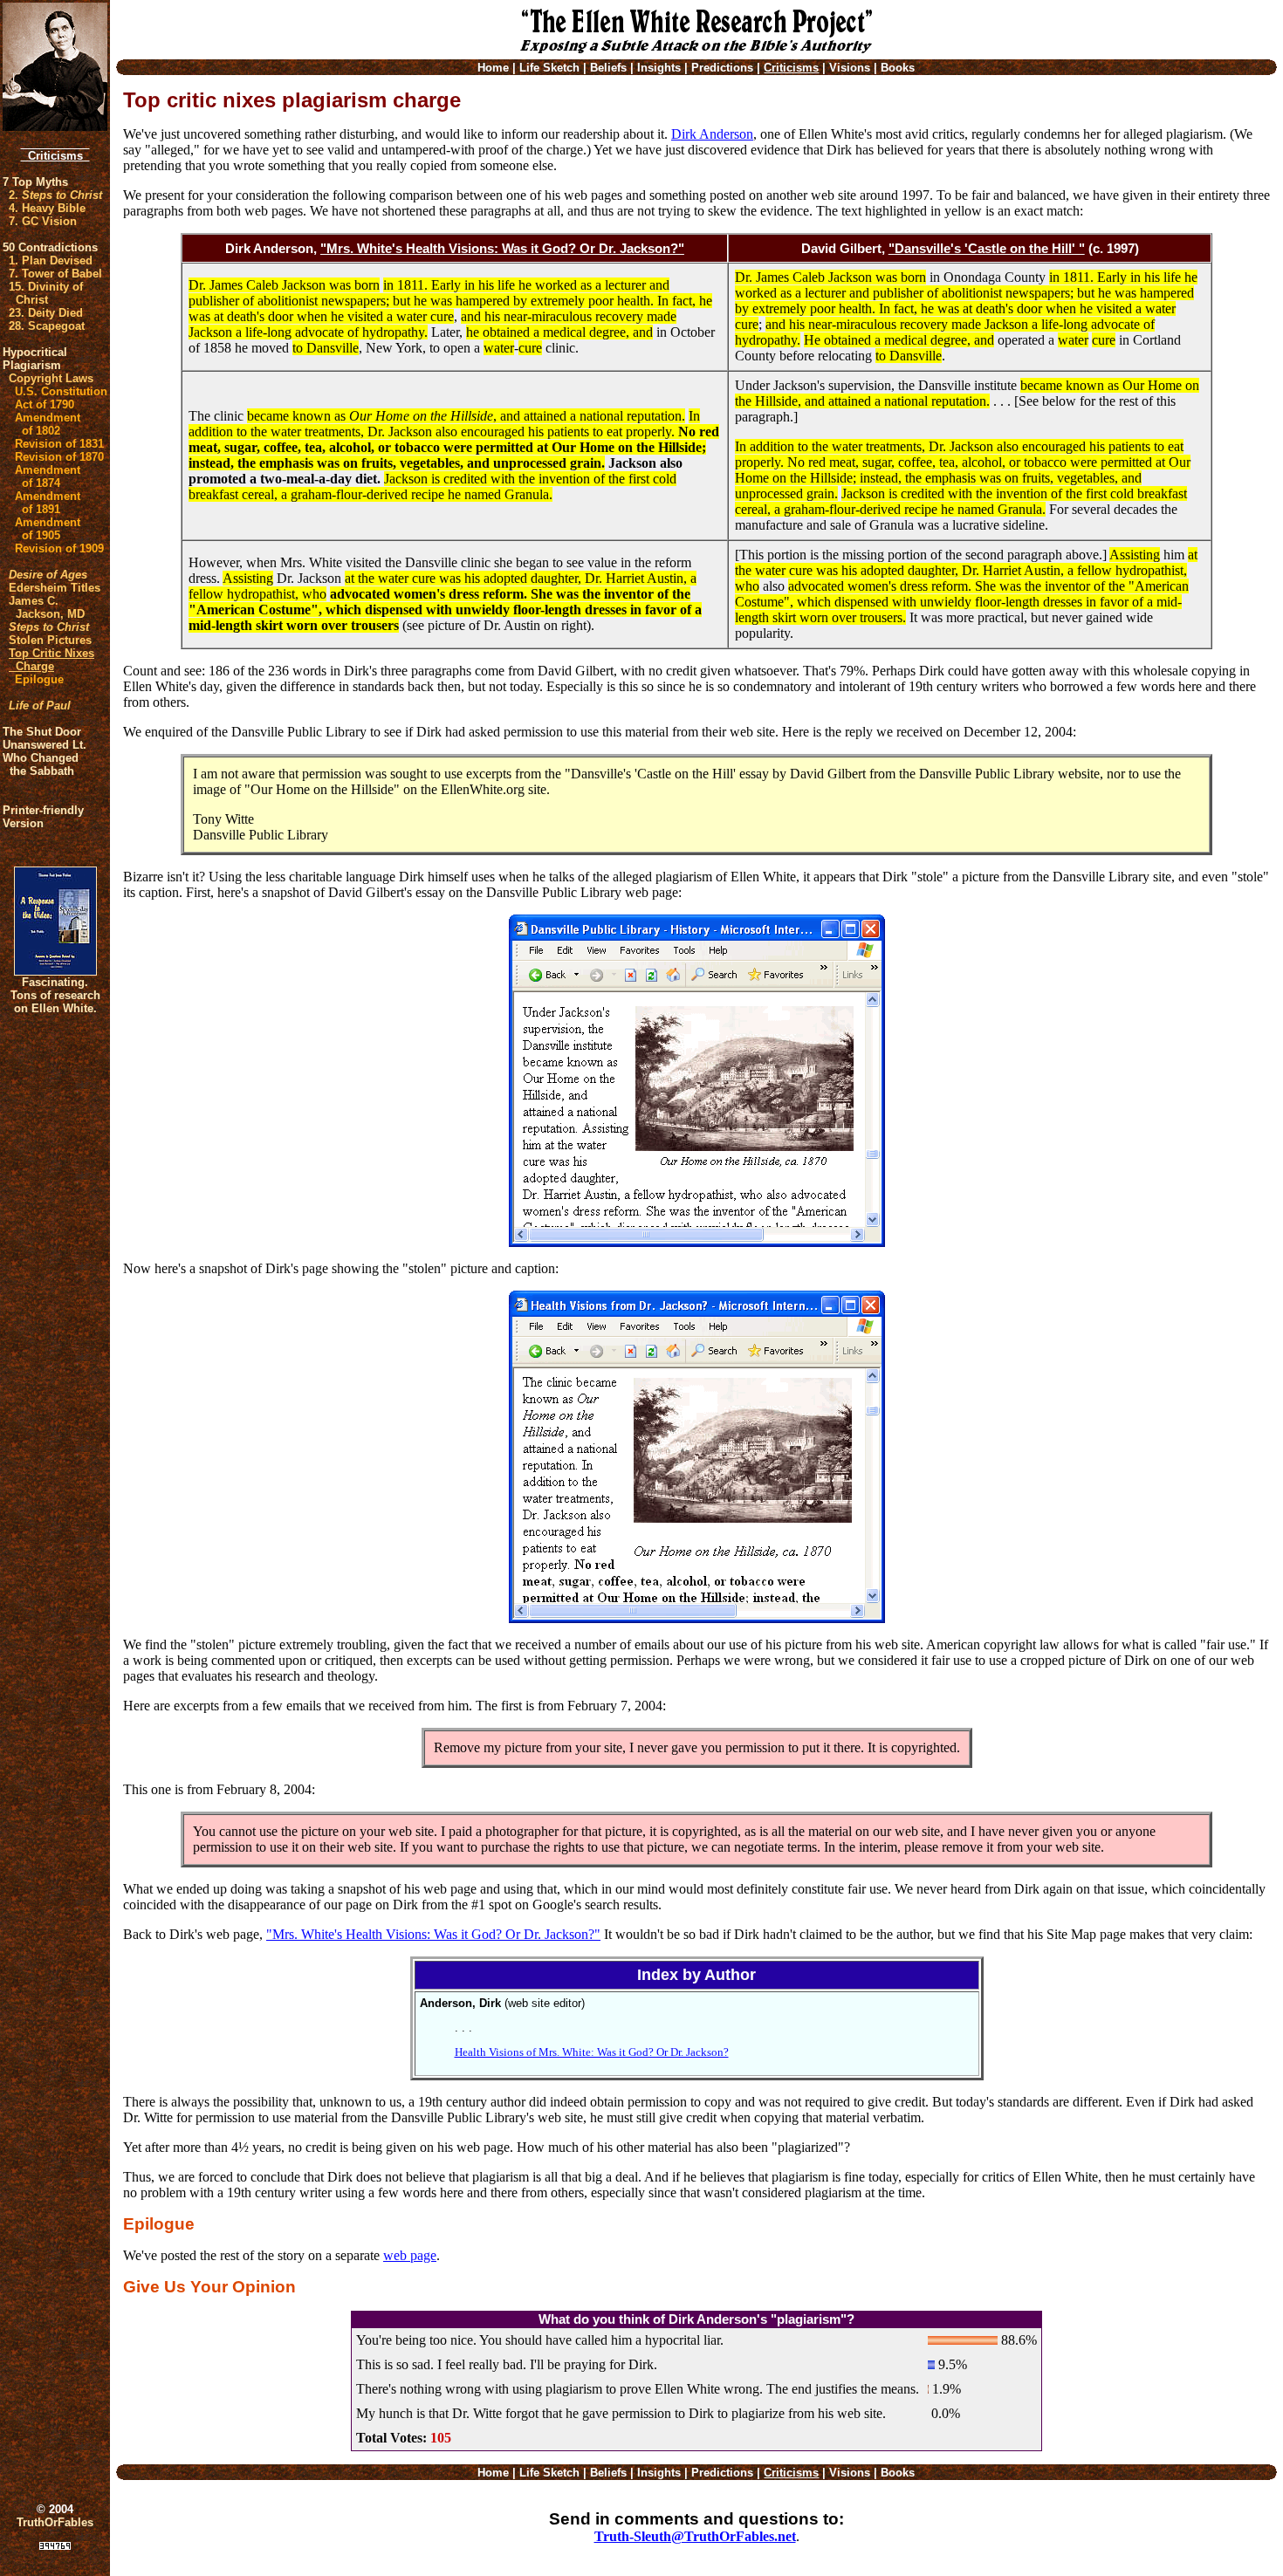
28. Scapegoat (47, 326)
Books (898, 68)
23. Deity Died (46, 313)
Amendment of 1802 (48, 424)
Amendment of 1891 (48, 503)
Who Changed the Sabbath (41, 764)
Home (493, 68)
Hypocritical (35, 352)
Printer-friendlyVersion (43, 817)
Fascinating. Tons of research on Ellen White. (55, 995)
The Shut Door (42, 732)
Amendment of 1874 (48, 476)
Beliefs (608, 68)
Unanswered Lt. (45, 745)
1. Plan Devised (51, 260)
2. (55, 195)
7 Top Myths (35, 182)
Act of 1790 (45, 404)
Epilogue (39, 679)
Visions (850, 68)
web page (410, 2255)
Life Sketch (549, 68)
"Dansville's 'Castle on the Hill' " (987, 248)
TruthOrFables (55, 2522)
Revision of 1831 (59, 444)
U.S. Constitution (61, 391)
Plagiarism (32, 365)
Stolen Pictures (50, 640)
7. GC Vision (43, 221)
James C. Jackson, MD (47, 607)
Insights (659, 68)
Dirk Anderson (712, 134)
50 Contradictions (50, 247)
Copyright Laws (51, 378)
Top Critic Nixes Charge (51, 660)
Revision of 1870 (59, 457)
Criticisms (55, 156)
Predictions (722, 68)
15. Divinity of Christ (46, 293)
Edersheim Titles (55, 588)
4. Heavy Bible (47, 208)
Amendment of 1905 (48, 529)
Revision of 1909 (59, 548)
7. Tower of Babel (55, 274)
